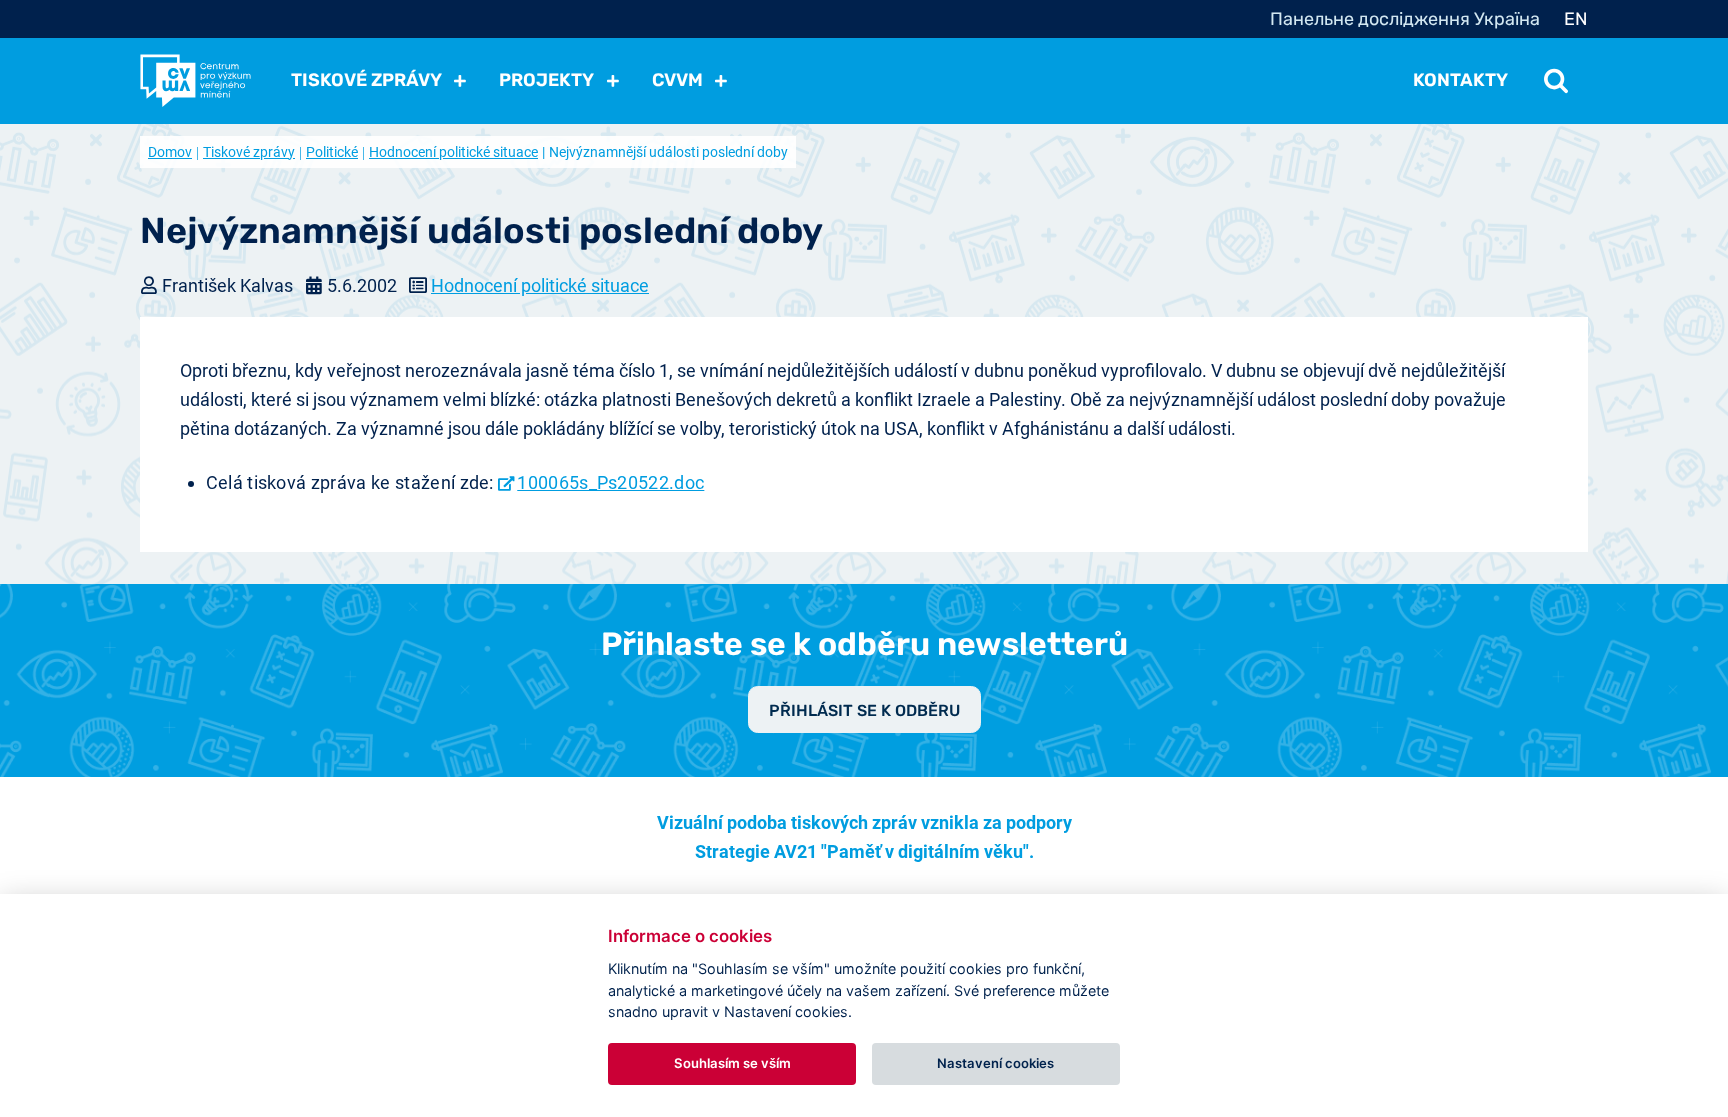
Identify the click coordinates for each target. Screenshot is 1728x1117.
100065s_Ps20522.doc (610, 482)
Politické (332, 152)
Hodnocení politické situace (453, 152)
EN (1576, 19)
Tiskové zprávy (249, 152)
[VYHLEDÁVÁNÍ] (1556, 80)
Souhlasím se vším (732, 1063)
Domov (170, 152)
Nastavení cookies (995, 1063)
